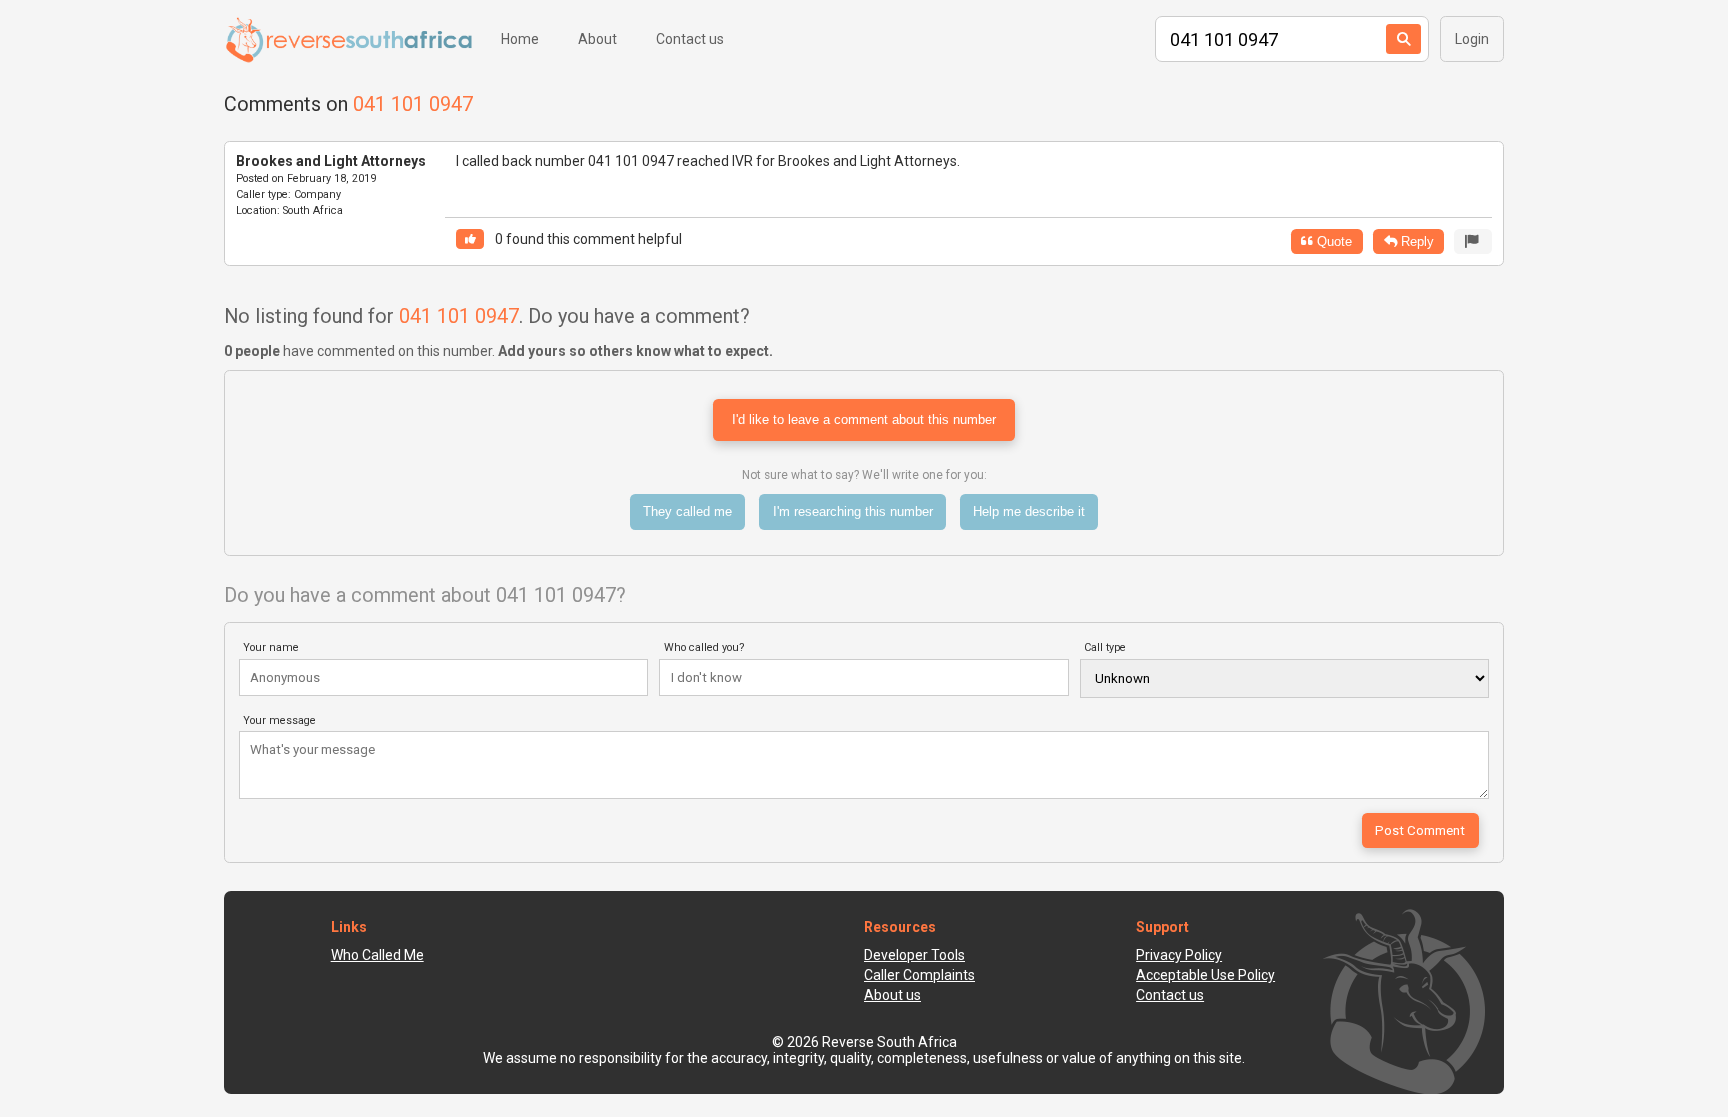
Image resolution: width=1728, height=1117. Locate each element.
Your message (279, 720)
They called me (687, 511)
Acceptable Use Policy (1205, 975)
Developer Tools (914, 955)
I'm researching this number (853, 511)
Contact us (690, 39)
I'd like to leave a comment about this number (864, 419)
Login (1472, 39)
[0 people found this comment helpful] (470, 239)
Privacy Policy (1179, 955)
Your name (271, 647)
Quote (1332, 241)
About (597, 39)
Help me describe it (1029, 511)
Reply (1415, 241)
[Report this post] (1473, 241)
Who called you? (704, 647)
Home (520, 39)
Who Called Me (377, 955)
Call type (1105, 647)
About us (892, 995)
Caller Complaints (919, 975)
